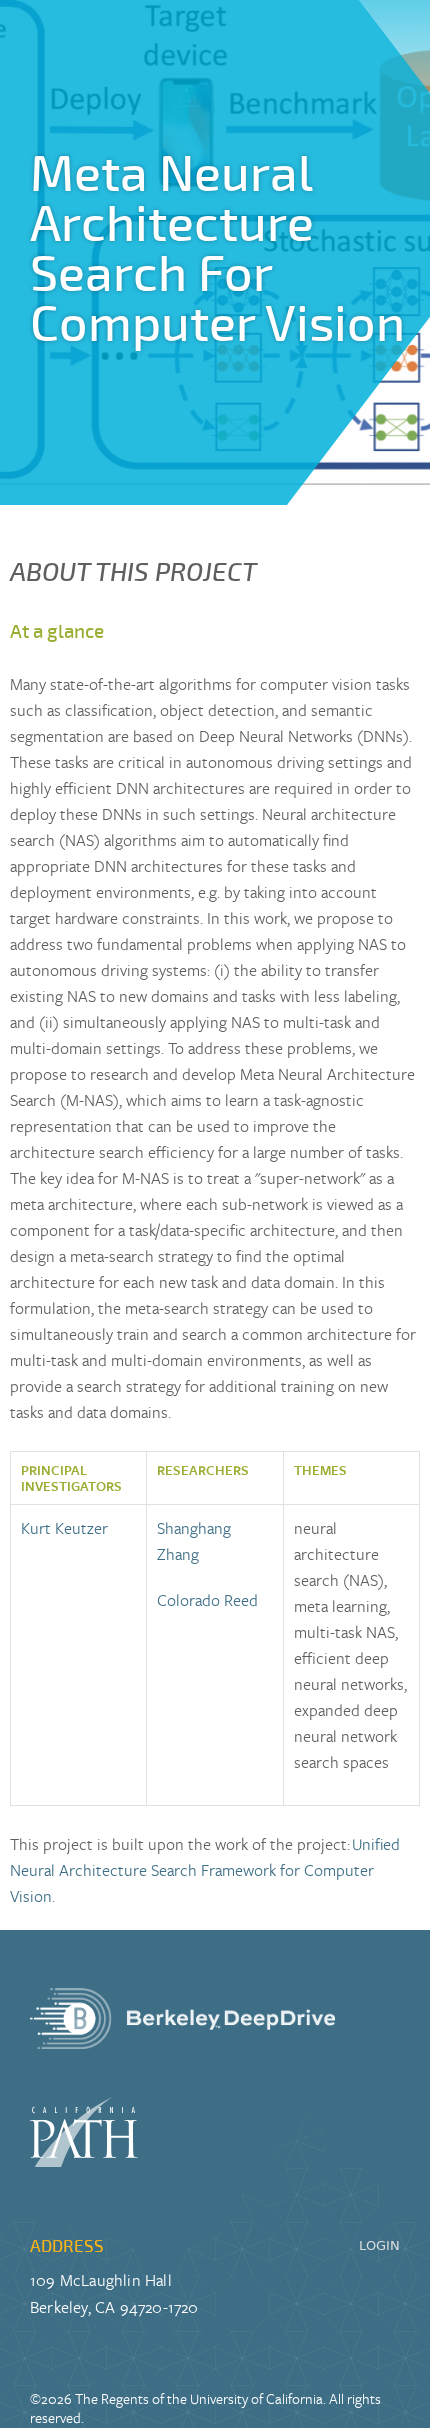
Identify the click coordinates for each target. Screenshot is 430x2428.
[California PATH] (182, 2132)
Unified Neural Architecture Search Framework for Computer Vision (205, 1870)
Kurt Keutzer (64, 1528)
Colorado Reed (207, 1600)
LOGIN (379, 2245)
